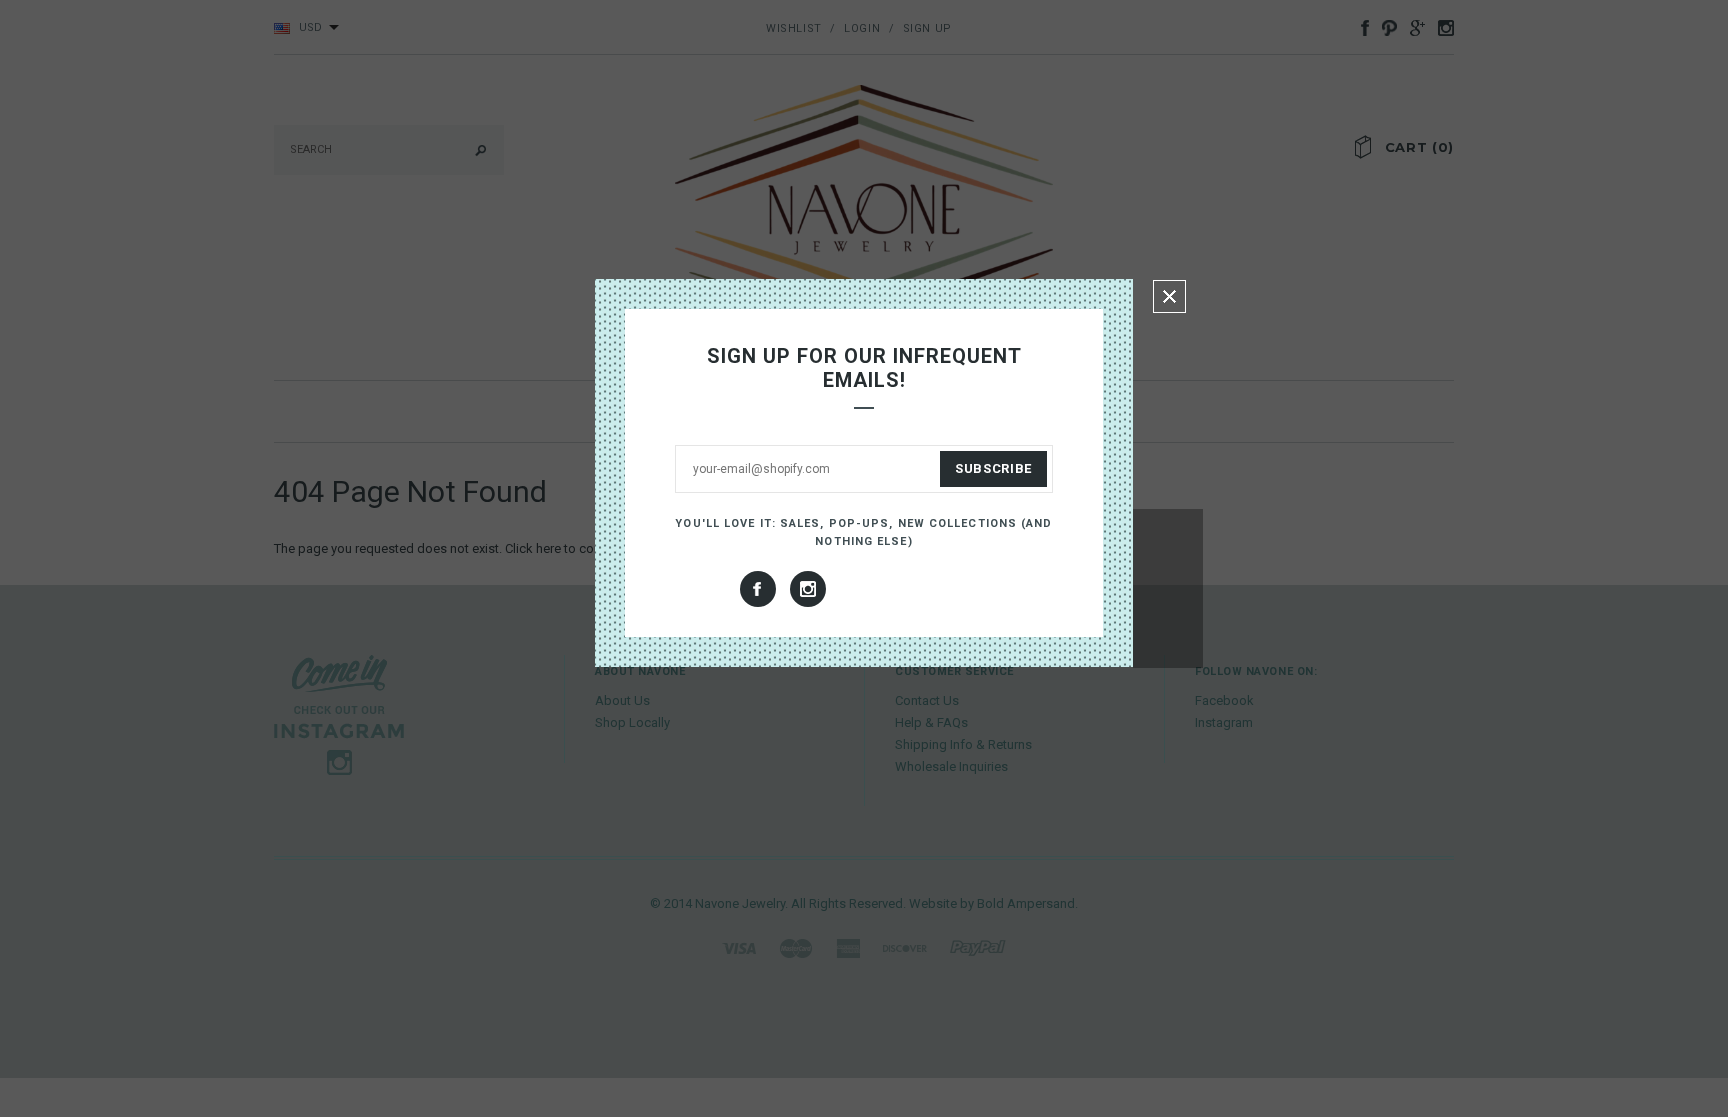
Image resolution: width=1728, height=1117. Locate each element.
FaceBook (758, 589)
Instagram (808, 589)
